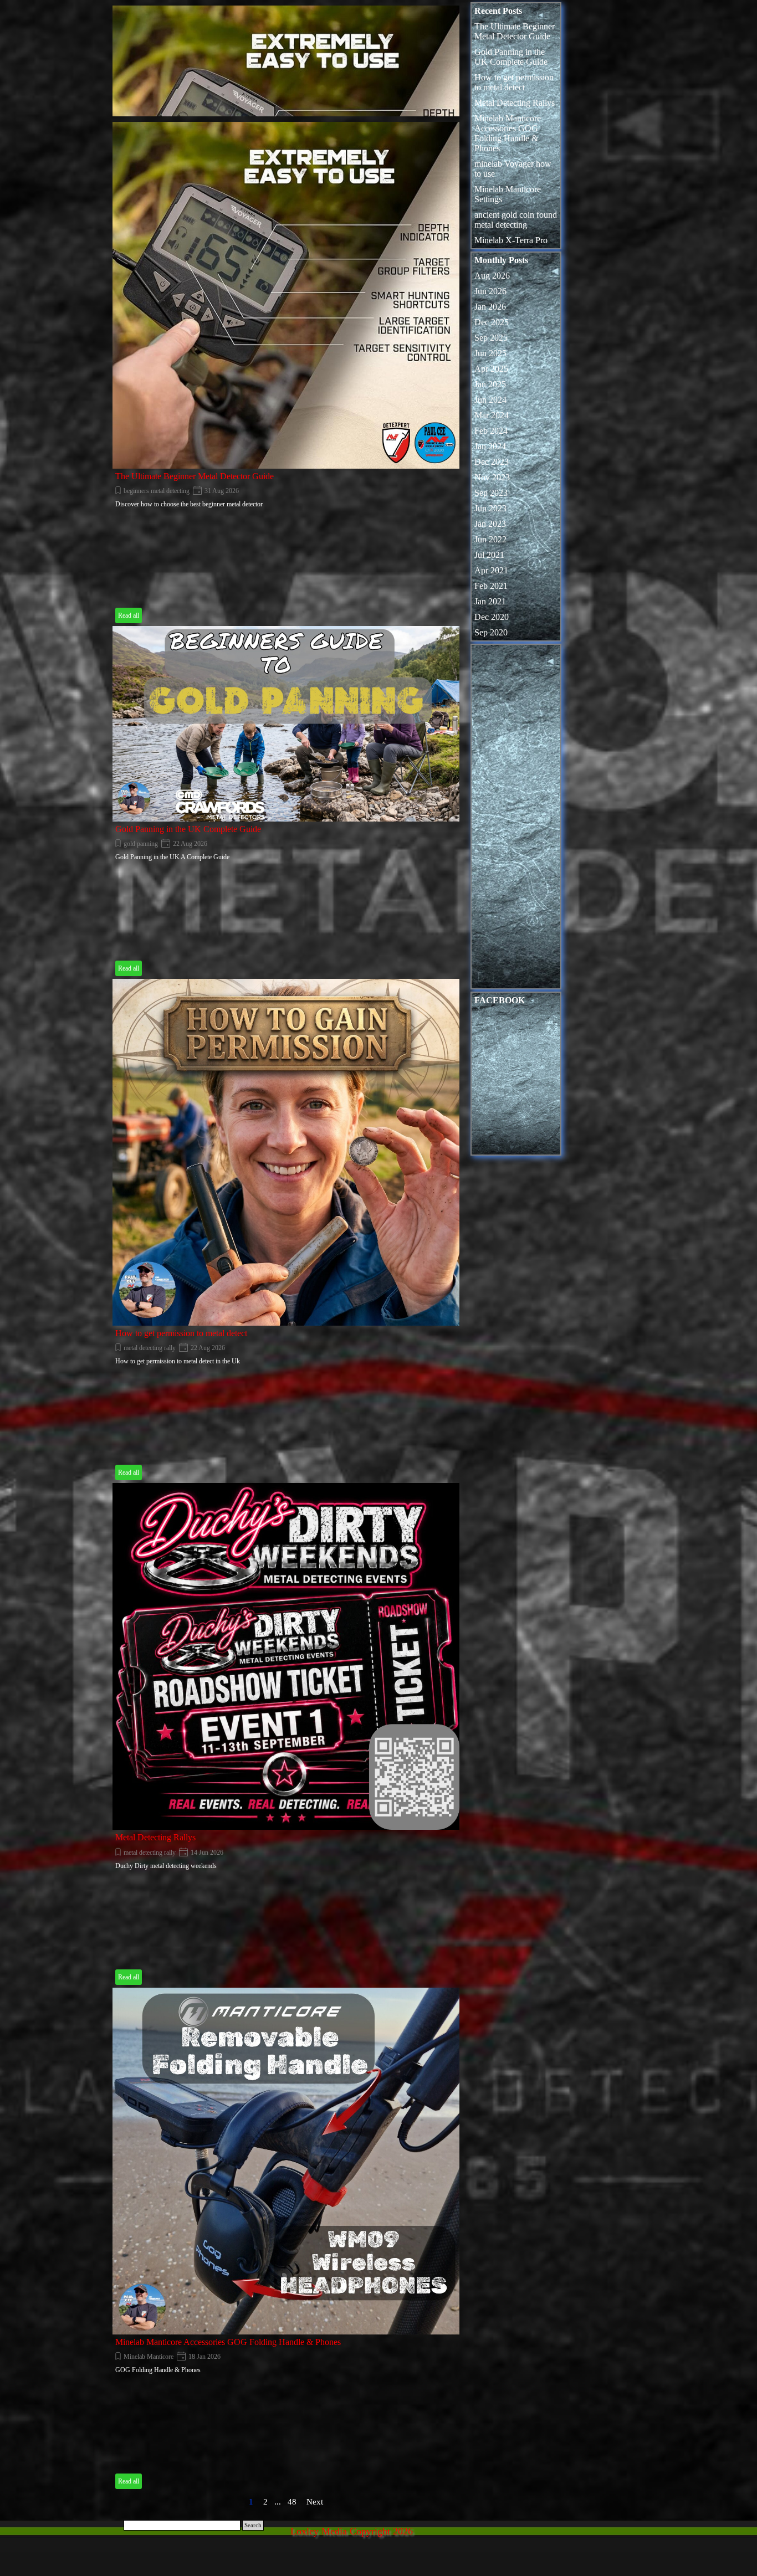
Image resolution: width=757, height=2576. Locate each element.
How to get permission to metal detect (181, 1333)
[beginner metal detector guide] (286, 295)
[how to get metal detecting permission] (286, 1152)
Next (315, 2502)
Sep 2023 (491, 493)
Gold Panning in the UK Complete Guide (188, 829)
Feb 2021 (491, 586)
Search (253, 2525)
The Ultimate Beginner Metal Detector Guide (195, 476)
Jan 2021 (490, 601)
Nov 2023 (492, 477)
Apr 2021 (491, 570)
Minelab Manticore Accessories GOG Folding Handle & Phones (228, 2342)
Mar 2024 (492, 415)
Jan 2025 (490, 384)
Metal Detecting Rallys (155, 1837)
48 (294, 2502)
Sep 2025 (491, 338)
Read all (129, 615)
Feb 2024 (491, 431)
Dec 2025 (492, 322)
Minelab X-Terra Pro (511, 240)
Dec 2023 (492, 462)
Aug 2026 (492, 276)
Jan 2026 (490, 307)
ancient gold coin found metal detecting (516, 220)
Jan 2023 (490, 524)
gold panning (141, 844)
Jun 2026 (490, 291)
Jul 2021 (489, 555)
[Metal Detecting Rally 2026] (286, 1656)
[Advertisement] (516, 819)
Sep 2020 (491, 632)
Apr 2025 (491, 369)
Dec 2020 (492, 617)
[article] (289, 77)
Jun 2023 (490, 508)
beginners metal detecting (157, 491)
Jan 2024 (490, 446)
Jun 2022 (490, 539)
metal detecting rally (150, 1348)
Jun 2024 (490, 400)
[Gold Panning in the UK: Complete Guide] (286, 723)
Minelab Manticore (149, 2357)
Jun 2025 (490, 353)
